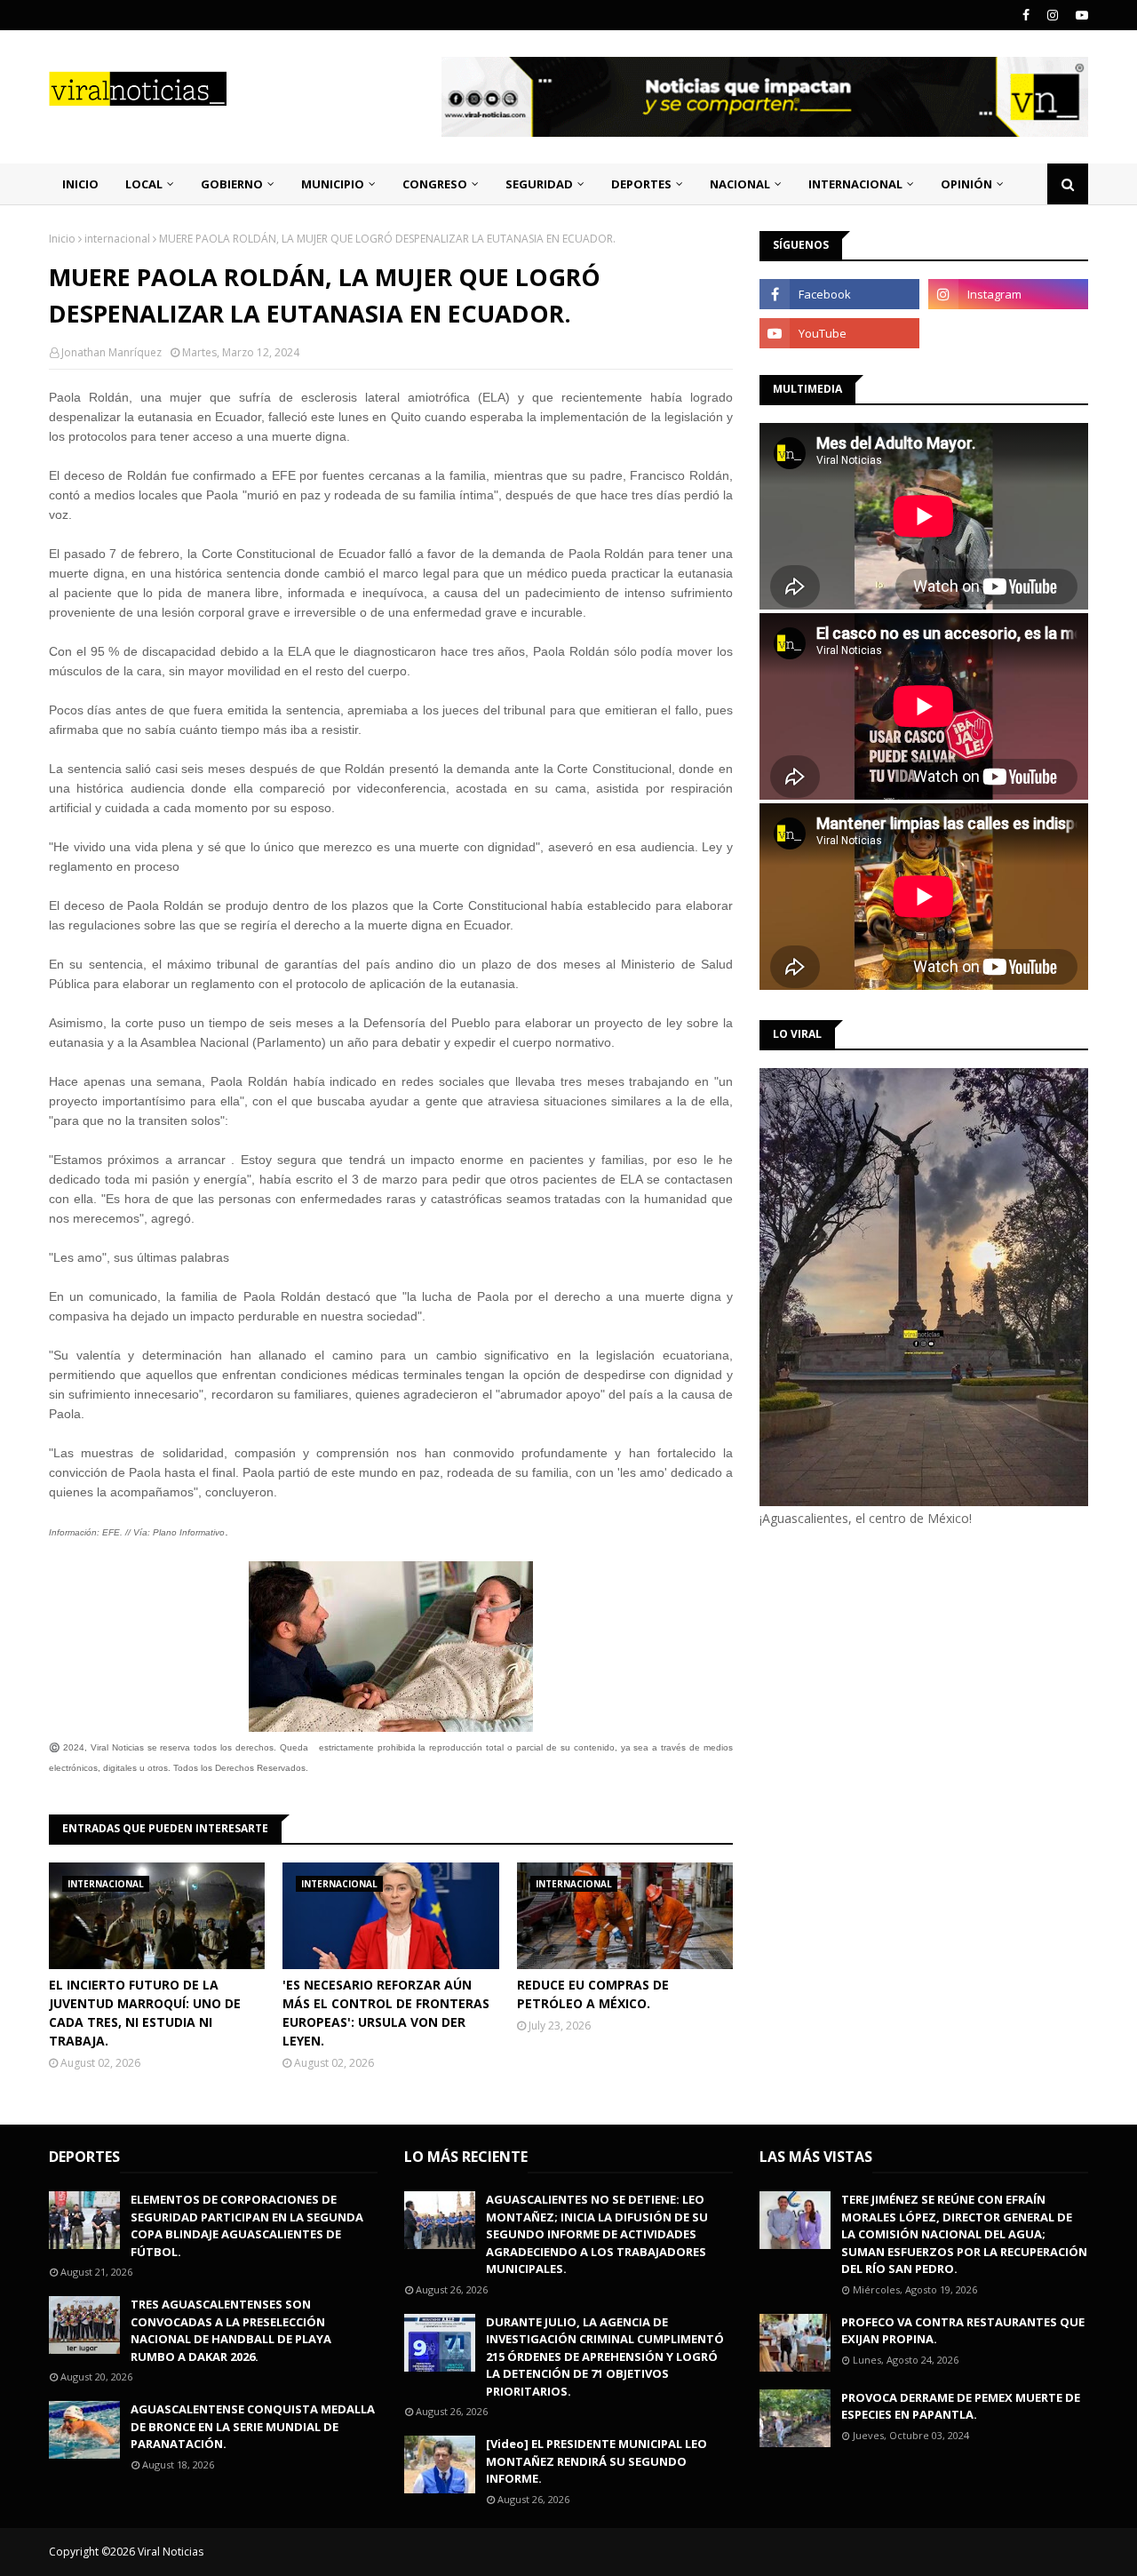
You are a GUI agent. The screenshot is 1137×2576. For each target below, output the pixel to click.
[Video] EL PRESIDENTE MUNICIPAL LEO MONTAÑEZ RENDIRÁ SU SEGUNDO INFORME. (596, 2461)
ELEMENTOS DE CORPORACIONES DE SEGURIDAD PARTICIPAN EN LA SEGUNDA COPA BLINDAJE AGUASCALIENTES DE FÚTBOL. (247, 2225)
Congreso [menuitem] (435, 184)
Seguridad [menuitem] (539, 184)
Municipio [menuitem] (333, 184)
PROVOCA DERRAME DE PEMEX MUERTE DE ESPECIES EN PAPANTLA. (961, 2406)
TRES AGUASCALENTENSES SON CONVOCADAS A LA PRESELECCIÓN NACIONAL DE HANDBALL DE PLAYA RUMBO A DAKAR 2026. (231, 2330)
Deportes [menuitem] (641, 184)
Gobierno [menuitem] (232, 184)
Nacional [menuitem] (740, 184)
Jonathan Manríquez (111, 352)
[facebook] (1026, 15)
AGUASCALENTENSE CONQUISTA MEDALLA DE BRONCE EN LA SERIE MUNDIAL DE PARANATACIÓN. (253, 2426)
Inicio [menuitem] (80, 184)
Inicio (62, 239)
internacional (117, 239)
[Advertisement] (909, 1678)
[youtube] (1080, 15)
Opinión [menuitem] (966, 184)
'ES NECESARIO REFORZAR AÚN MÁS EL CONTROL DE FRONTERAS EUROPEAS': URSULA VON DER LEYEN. (386, 2013)
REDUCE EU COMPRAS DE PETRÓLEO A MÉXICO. (593, 1994)
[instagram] (1053, 15)
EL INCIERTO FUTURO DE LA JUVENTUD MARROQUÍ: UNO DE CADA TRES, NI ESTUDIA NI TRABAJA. (145, 2013)
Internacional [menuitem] (855, 184)
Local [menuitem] (144, 184)
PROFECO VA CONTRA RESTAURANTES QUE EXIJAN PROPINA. (963, 2331)
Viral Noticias (171, 2552)
